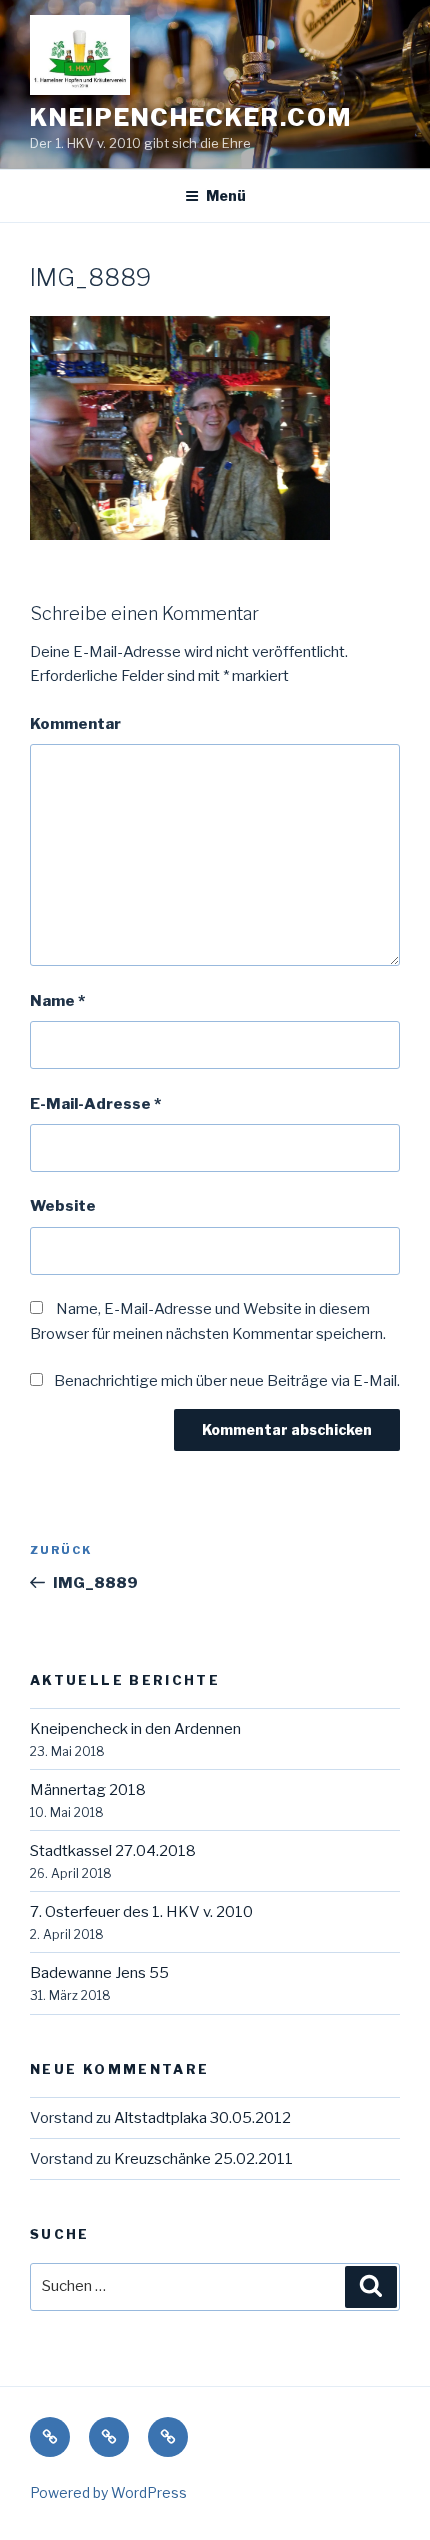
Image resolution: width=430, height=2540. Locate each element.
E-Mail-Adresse (95, 1104)
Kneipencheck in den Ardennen (135, 1729)
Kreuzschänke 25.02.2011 (203, 2159)
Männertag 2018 (88, 1790)
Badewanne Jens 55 (99, 1973)
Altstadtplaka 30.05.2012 (202, 2118)
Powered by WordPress (108, 2492)
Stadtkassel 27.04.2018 (113, 1851)
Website (63, 1206)
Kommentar (75, 724)
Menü (226, 195)
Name (57, 1001)
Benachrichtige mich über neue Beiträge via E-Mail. (227, 1381)
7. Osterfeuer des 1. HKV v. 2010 (141, 1912)
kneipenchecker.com (191, 117)
